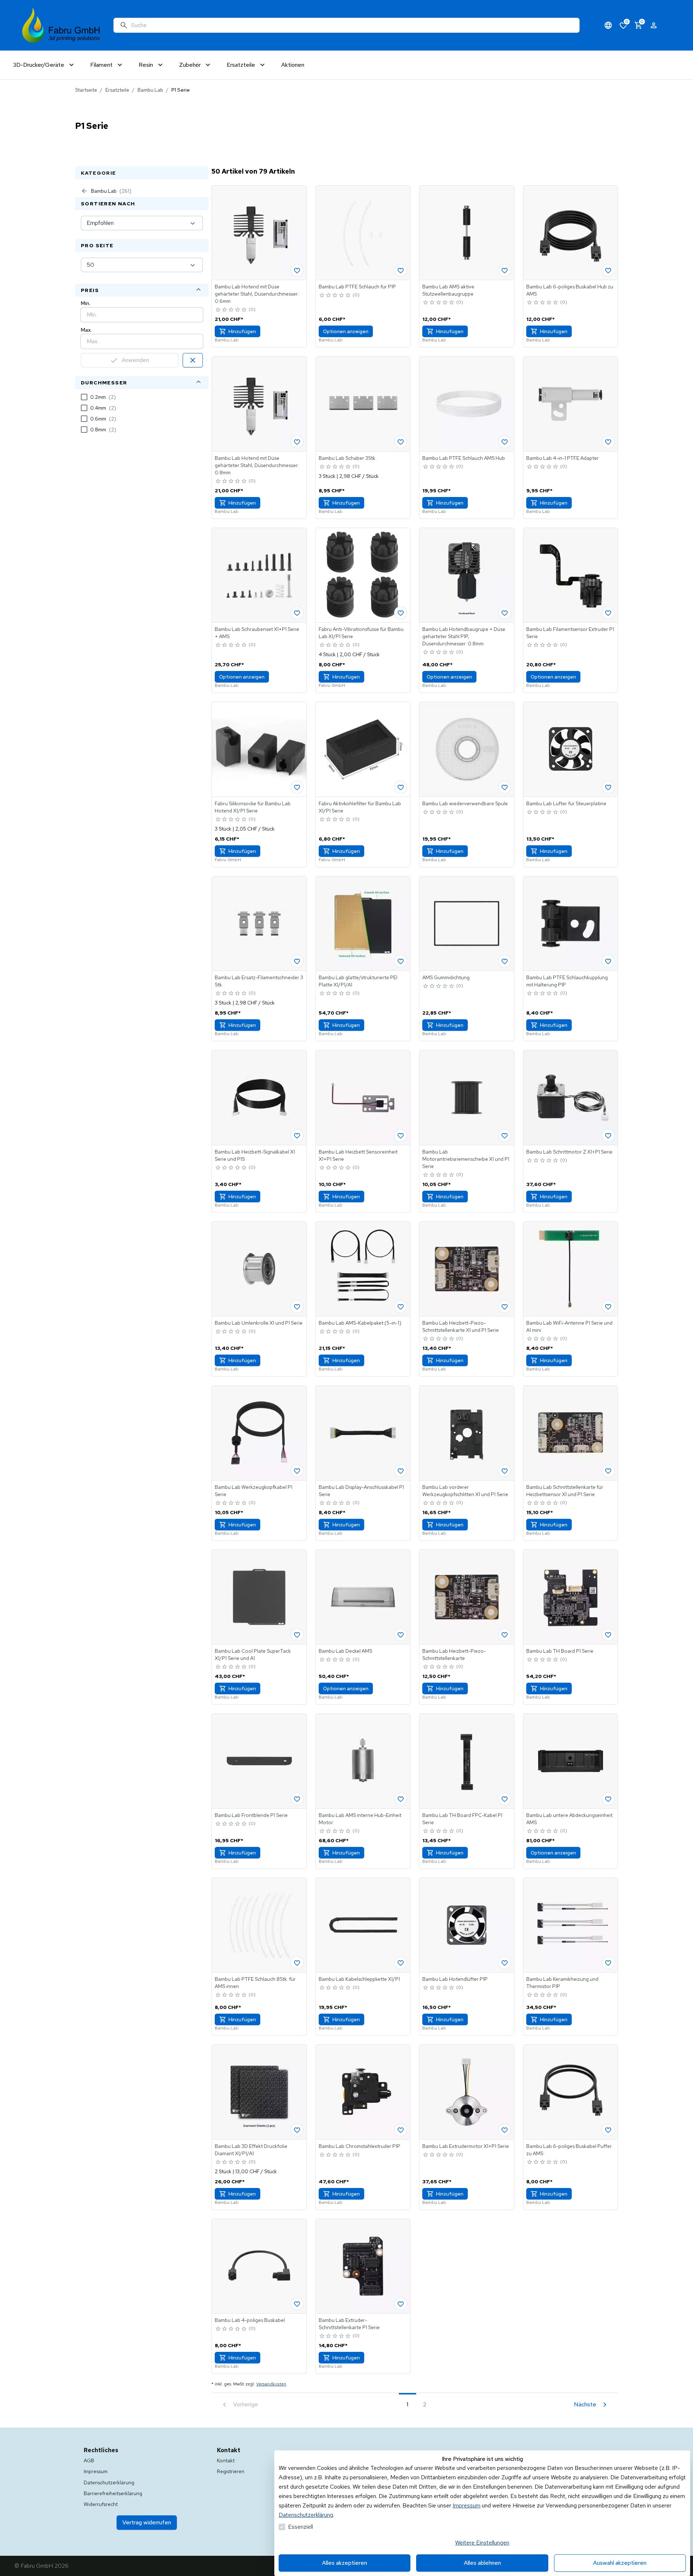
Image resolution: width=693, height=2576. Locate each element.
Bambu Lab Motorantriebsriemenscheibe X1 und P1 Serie (466, 1159)
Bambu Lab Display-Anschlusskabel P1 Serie (361, 1491)
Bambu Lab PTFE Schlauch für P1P (357, 287)
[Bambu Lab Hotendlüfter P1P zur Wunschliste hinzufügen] (505, 1963)
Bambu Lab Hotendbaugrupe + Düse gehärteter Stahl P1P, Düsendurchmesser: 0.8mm (464, 636)
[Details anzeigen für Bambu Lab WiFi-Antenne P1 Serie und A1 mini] (571, 1269)
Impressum (467, 2505)
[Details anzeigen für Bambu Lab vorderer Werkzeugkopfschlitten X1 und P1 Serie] (467, 1433)
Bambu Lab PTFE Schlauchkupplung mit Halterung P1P (567, 981)
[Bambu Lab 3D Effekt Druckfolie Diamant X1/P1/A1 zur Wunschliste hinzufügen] (297, 2130)
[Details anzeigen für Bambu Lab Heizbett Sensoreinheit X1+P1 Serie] (363, 1098)
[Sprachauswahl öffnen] (608, 25)
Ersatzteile (117, 90)
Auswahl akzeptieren (620, 2563)
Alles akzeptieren (345, 2563)
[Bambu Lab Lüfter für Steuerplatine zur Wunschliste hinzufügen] (608, 787)
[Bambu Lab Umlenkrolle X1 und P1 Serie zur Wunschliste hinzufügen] (297, 1307)
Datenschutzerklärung (306, 2515)
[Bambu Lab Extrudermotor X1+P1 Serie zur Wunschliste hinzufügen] (505, 2130)
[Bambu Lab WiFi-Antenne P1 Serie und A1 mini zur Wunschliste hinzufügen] (608, 1307)
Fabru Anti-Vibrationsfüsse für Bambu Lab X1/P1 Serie (361, 633)
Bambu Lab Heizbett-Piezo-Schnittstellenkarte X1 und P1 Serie (461, 1326)
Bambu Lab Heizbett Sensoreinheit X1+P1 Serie (358, 1155)
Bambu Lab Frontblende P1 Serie (251, 1815)
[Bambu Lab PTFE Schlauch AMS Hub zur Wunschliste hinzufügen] (505, 442)
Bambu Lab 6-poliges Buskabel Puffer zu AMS (569, 2150)
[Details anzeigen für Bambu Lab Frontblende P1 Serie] (259, 1761)
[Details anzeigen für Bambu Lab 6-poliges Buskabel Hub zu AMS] (571, 233)
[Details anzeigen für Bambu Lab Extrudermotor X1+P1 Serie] (467, 2092)
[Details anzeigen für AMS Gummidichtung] (467, 924)
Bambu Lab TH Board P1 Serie (560, 1651)
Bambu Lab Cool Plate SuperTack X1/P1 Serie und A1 (253, 1655)
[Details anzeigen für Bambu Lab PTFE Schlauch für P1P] (363, 233)
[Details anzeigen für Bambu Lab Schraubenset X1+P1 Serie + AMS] (259, 575)
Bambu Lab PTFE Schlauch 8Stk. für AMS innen (255, 1983)
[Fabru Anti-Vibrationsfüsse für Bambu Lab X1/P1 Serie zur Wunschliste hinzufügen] (401, 613)
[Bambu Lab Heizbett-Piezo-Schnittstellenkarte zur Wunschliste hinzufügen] (505, 1635)
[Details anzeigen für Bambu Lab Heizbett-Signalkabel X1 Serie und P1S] (259, 1098)
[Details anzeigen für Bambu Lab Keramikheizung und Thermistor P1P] (571, 1925)
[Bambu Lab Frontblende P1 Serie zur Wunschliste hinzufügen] (297, 1799)
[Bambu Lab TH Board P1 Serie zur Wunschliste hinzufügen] (608, 1635)
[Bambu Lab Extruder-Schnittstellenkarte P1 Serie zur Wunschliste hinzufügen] (401, 2304)
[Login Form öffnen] (654, 25)
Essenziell (300, 2527)
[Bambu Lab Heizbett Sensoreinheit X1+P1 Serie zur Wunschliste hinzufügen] (401, 1136)
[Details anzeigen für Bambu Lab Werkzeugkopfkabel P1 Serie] (259, 1433)
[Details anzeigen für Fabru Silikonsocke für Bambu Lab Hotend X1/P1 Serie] (259, 749)
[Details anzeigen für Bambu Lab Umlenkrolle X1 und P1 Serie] (259, 1269)
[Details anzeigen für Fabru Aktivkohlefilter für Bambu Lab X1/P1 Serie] (363, 749)
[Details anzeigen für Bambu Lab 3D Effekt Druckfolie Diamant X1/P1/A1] (259, 2092)
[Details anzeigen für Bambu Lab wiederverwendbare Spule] (467, 749)
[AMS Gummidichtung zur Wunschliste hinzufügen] (505, 961)
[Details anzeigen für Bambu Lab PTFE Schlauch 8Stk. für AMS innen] (259, 1925)
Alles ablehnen (482, 2563)
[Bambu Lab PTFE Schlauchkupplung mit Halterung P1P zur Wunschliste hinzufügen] (608, 961)
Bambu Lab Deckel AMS (345, 1651)
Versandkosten (271, 2384)
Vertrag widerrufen (147, 2522)
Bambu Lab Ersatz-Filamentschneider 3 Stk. (259, 981)
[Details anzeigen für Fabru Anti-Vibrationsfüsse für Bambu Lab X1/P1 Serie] (363, 575)
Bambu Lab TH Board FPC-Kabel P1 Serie (462, 1819)
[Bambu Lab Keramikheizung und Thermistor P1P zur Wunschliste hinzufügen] (608, 1963)
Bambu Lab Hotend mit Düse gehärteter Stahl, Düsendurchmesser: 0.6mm (257, 294)
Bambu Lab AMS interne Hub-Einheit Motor (360, 1819)
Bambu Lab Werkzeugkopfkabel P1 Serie (254, 1491)
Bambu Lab (150, 90)
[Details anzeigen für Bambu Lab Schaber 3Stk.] (363, 404)
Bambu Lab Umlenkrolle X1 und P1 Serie (259, 1323)
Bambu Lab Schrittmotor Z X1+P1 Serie (569, 1152)
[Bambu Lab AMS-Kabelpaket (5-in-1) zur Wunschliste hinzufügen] (401, 1307)
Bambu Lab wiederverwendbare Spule (465, 803)
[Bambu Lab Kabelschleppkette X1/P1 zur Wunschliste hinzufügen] (401, 1963)
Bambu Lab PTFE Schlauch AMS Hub (464, 458)
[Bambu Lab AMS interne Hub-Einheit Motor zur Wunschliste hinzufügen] (401, 1799)
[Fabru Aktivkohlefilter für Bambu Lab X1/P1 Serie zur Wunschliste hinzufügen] (401, 787)
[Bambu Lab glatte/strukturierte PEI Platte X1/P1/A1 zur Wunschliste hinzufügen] (401, 961)
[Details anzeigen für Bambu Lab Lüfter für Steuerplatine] (571, 749)
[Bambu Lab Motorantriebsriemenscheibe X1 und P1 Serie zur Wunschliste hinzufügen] (505, 1136)
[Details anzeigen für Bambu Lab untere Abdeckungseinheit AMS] (571, 1761)
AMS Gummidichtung (446, 977)
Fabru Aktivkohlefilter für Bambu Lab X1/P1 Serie (360, 807)
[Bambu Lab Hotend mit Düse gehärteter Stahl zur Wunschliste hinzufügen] (297, 270)
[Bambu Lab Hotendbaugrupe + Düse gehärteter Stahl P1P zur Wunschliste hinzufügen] (505, 613)
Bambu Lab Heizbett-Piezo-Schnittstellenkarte (454, 1655)
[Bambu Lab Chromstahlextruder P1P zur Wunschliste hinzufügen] (401, 2130)
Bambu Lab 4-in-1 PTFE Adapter (563, 458)
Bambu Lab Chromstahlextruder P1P (359, 2146)
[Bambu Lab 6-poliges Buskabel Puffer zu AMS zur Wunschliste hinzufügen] (608, 2130)
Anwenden (135, 360)
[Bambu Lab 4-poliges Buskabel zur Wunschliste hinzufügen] (297, 2304)
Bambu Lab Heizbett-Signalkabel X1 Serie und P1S (255, 1155)
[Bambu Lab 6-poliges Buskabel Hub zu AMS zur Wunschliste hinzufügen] (608, 270)
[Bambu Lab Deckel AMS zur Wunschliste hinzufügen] (401, 1635)
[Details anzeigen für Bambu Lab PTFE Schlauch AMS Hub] (467, 404)
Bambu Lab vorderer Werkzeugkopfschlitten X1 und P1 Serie (465, 1491)
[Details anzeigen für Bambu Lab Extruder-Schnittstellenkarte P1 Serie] (363, 2266)
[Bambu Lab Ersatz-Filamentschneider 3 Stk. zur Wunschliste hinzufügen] (297, 961)
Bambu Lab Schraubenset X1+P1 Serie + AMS (257, 633)
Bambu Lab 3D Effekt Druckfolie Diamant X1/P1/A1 (251, 2150)
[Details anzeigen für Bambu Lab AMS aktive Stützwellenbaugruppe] (467, 233)
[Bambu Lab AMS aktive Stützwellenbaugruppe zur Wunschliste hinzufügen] (505, 270)
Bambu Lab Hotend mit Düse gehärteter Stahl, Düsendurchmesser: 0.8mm (257, 465)
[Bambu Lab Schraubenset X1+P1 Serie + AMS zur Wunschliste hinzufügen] (297, 613)
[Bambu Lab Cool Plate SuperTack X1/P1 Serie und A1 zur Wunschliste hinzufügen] (297, 1635)
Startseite (86, 90)
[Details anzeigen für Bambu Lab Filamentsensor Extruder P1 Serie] (571, 575)
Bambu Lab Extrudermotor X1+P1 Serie (466, 2146)
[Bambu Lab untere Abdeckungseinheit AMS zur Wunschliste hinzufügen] (608, 1799)
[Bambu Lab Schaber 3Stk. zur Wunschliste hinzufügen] (401, 442)
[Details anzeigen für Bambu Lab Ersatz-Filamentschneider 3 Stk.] (259, 924)
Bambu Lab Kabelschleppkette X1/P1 (359, 1979)
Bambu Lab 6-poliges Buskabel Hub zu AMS (570, 290)
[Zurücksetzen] (193, 360)
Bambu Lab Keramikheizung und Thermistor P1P (562, 1983)
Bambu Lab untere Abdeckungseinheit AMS (569, 1819)
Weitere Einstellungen (482, 2543)
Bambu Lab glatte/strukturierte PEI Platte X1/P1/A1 (358, 981)
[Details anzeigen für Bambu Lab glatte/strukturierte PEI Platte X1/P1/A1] (363, 924)
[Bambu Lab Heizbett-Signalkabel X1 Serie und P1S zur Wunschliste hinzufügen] (297, 1136)
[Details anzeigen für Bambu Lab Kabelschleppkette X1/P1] (363, 1925)
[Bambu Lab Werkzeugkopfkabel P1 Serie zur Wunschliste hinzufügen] (297, 1471)
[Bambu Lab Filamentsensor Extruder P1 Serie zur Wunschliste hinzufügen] (608, 613)
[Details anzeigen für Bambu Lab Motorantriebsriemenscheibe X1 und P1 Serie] (467, 1098)
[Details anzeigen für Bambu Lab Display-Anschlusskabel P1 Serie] (363, 1433)
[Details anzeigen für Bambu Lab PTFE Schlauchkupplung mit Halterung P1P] (571, 924)
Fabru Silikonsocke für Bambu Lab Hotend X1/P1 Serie (253, 807)
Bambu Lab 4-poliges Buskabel (250, 2320)
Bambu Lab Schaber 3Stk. (348, 458)
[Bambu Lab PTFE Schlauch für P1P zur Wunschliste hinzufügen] (401, 270)
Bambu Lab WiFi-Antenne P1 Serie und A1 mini (569, 1326)
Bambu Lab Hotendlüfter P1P (455, 1979)
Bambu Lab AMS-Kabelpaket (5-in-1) (360, 1323)
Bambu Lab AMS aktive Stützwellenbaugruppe (448, 290)
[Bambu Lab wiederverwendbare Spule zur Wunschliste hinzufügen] (505, 787)
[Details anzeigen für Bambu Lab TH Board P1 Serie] (571, 1597)
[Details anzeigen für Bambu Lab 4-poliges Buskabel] (259, 2266)
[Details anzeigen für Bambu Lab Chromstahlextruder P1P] (363, 2092)
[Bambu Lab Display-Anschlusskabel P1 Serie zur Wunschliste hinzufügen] (401, 1471)
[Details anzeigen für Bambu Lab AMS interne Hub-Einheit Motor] (363, 1761)
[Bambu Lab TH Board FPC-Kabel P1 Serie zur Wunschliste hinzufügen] (505, 1799)
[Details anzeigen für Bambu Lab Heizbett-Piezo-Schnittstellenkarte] (467, 1597)
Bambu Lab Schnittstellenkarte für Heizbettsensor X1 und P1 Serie (565, 1491)
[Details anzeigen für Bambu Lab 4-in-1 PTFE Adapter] (571, 404)
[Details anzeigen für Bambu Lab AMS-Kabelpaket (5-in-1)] (363, 1269)
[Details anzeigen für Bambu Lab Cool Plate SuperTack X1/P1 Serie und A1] (259, 1597)
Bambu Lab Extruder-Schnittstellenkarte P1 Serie (349, 2324)
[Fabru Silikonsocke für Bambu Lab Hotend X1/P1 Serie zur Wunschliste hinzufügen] (297, 787)
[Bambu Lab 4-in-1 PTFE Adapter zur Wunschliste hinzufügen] (608, 442)
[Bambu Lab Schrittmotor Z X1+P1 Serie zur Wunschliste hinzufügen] (608, 1136)
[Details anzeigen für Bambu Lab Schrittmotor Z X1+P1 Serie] (571, 1098)
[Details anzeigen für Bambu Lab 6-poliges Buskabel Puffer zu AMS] (571, 2092)
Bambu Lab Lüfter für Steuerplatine (566, 803)
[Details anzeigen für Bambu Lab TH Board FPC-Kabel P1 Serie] (467, 1761)
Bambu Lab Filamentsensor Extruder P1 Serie (570, 633)
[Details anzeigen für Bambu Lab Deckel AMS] (363, 1597)
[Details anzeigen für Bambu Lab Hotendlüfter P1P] (467, 1925)
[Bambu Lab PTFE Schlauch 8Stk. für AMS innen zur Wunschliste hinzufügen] (297, 1963)
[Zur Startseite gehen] (61, 25)
